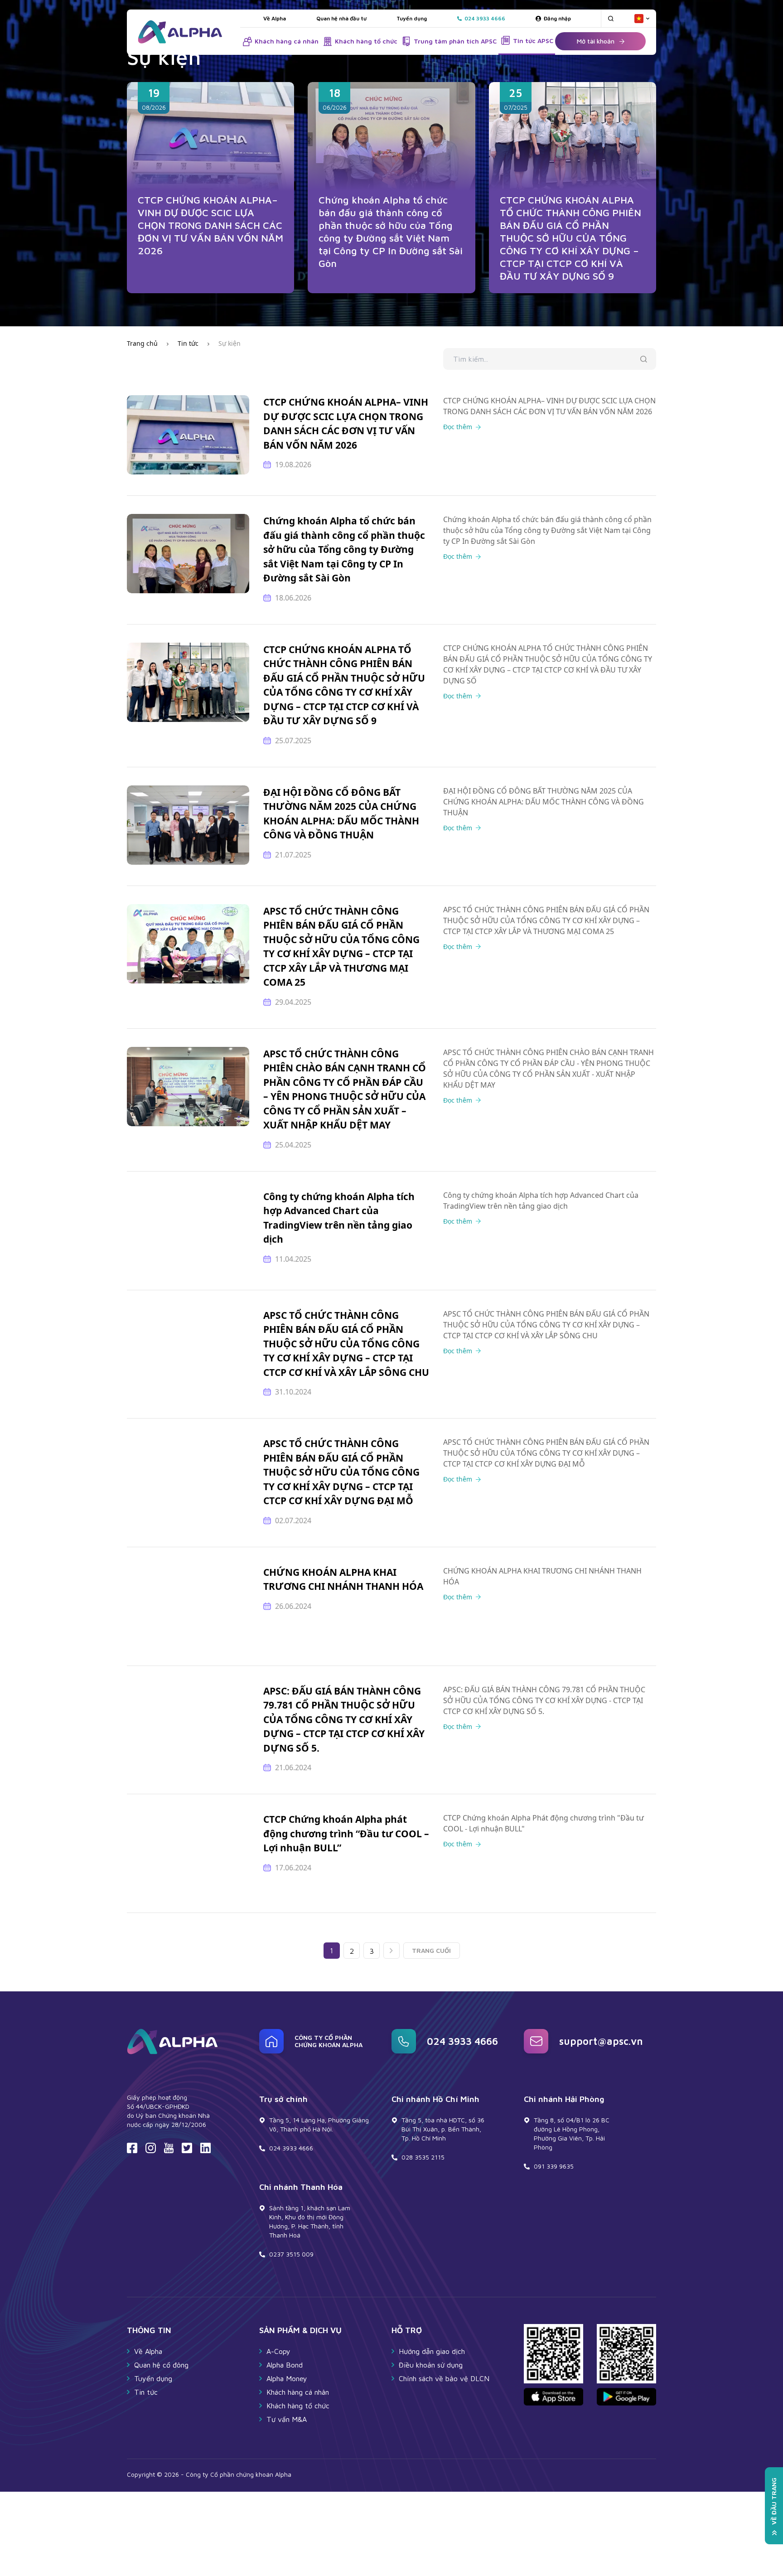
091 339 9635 (554, 2166)
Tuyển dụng (412, 18)
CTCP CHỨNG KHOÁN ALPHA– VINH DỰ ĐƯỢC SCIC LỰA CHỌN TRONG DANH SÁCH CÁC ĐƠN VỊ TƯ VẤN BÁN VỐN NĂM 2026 (210, 225)
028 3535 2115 (423, 2157)
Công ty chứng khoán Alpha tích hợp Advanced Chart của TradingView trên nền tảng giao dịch (339, 1218)
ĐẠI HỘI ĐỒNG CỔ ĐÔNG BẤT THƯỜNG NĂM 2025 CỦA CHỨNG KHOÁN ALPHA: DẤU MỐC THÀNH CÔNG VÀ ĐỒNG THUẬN (341, 814)
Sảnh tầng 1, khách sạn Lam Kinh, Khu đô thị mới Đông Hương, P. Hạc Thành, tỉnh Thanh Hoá (310, 2221)
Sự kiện (230, 343)
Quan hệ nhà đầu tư (341, 18)
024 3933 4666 (462, 2041)
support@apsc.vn (601, 2041)
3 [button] (372, 1951)
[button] (391, 1951)
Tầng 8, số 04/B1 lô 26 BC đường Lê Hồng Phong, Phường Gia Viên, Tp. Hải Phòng (572, 2133)
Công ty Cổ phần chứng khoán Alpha (329, 2041)
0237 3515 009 (291, 2254)
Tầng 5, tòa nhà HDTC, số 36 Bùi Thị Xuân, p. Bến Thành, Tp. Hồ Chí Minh (443, 2129)
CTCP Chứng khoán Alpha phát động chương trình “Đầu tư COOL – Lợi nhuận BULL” (346, 1833)
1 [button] (331, 1951)
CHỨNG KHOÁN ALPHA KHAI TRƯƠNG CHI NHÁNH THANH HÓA (343, 1579)
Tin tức (188, 343)
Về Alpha (275, 18)
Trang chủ (142, 343)
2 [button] (352, 1951)
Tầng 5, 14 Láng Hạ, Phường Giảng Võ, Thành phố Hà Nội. (319, 2124)
